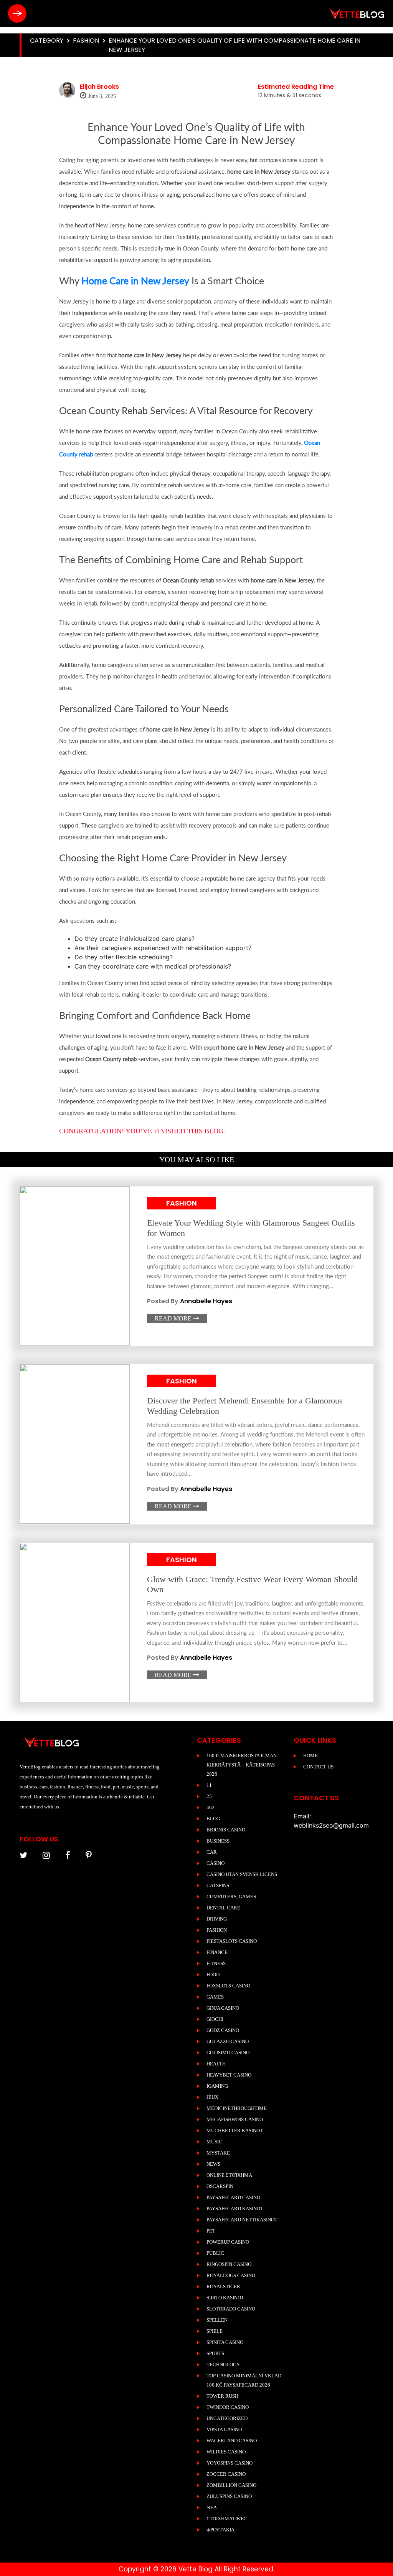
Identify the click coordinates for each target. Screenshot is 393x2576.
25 (209, 1796)
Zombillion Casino (231, 2485)
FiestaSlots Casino (232, 1941)
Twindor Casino (228, 2407)
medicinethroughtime (237, 2108)
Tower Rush (222, 2396)
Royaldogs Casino (231, 2275)
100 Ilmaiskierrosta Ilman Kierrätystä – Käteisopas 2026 (242, 1765)
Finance (217, 1952)
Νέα (212, 2507)
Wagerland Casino (232, 2441)
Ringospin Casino (229, 2264)
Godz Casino (223, 2030)
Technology (223, 2365)
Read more (177, 1318)
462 (211, 1807)
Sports (215, 2353)
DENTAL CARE (223, 1908)
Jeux (212, 2097)
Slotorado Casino (231, 2309)
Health (216, 2064)
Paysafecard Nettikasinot (242, 2220)
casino (215, 1863)
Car (212, 1852)
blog (213, 1819)
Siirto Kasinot (225, 2298)
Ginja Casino (223, 2008)
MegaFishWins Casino (235, 2119)
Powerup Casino (228, 2242)
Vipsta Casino (224, 2429)
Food (213, 1975)
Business (218, 1841)
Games (215, 1997)
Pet (211, 2231)
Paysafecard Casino (233, 2197)
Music (214, 2142)
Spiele (215, 2331)
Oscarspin (220, 2186)
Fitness (216, 1963)
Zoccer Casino (226, 2474)
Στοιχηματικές (227, 2519)
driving (217, 1919)
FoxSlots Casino (228, 1986)
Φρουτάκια (220, 2530)
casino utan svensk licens (242, 1874)
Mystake (218, 2153)
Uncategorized (227, 2418)
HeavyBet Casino (229, 2075)
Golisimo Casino (228, 2053)
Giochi (215, 2019)
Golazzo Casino (228, 2041)
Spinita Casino (225, 2342)
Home (310, 1756)
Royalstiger (223, 2287)
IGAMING (217, 2086)
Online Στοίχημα (229, 2175)
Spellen (217, 2320)
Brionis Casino (226, 1830)
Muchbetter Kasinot (235, 2131)
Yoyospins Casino (230, 2463)
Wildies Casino (226, 2452)
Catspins (218, 1885)
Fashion (86, 41)
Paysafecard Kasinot (235, 2209)
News (213, 2164)
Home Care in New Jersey (135, 280)
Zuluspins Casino (229, 2496)
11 (209, 1785)
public (215, 2253)
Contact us (318, 1767)
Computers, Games (231, 1897)
